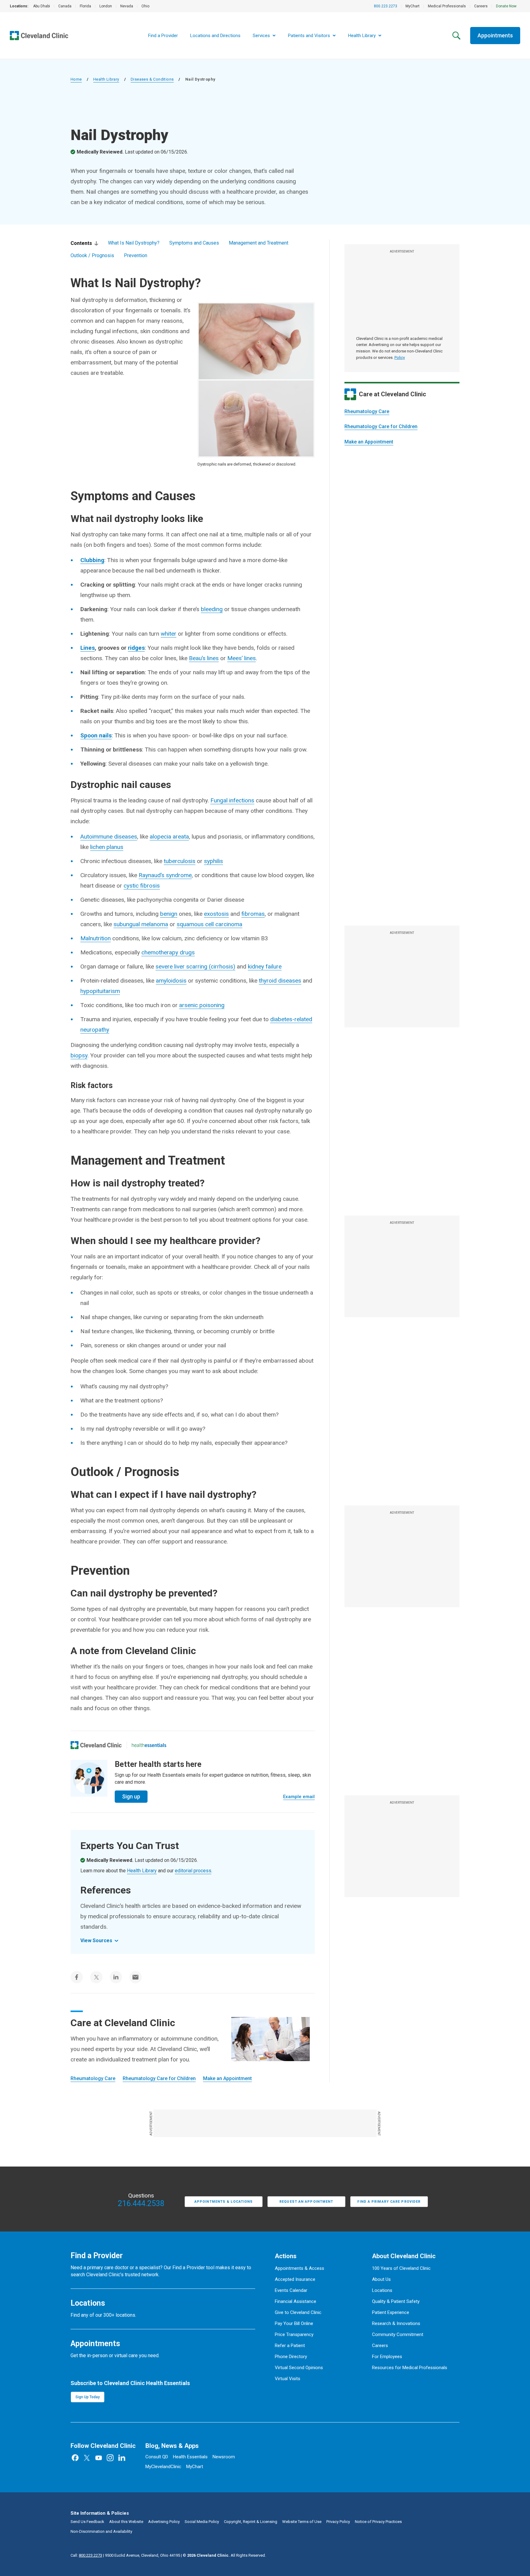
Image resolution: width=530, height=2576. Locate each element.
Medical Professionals (447, 6)
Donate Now (506, 6)
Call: (86, 2555)
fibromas (253, 914)
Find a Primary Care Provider (389, 2202)
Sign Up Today (88, 2397)
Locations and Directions (215, 36)
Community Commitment (398, 2334)
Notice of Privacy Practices (378, 2522)
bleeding (212, 609)
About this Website (126, 2522)
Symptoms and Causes (194, 243)
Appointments (495, 35)
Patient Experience (391, 2312)
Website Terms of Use (302, 2522)
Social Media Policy (202, 2522)
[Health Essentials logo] (149, 1745)
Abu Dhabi (42, 6)
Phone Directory (291, 2357)
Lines (88, 648)
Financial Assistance (296, 2301)
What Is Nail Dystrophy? (134, 243)
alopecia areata (169, 837)
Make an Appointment (369, 442)
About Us (381, 2279)
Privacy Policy (338, 2522)
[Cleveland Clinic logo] (96, 1745)
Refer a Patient (290, 2346)
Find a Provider (163, 36)
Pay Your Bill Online (294, 2323)
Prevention (136, 255)
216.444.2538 (141, 2204)
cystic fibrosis (142, 886)
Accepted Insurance (295, 2279)
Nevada (127, 6)
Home (76, 79)
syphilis (213, 861)
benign (169, 914)
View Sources (96, 1941)
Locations (382, 2290)
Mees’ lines (242, 658)
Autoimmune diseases (109, 837)
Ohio (145, 6)
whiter (169, 634)
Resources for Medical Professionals (410, 2368)
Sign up (131, 1796)
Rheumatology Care (367, 411)
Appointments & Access (300, 2268)
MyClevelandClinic (163, 2467)
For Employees (387, 2357)
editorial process (193, 1871)
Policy (400, 358)
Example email (299, 1797)
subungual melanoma (141, 924)
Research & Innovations (396, 2323)
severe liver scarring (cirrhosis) (195, 966)
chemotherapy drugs (168, 952)
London (106, 6)
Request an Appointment (306, 2202)
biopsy (79, 1055)
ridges (136, 648)
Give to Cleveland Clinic (298, 2312)
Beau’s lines (204, 658)
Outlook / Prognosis (92, 255)
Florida (85, 6)
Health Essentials (190, 2457)
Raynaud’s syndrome (165, 875)
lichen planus (107, 847)
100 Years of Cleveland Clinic (401, 2268)
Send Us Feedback (87, 2522)
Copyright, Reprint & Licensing (251, 2522)
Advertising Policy (164, 2522)
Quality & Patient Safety (396, 2301)
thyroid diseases (280, 981)
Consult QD (157, 2457)
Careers (481, 6)
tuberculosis (180, 861)
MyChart (413, 6)
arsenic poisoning (202, 1005)
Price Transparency (294, 2334)
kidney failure (265, 966)
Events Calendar (291, 2290)
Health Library (106, 79)
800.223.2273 (386, 6)
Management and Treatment (259, 243)
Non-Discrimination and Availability (101, 2531)
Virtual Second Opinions (299, 2368)
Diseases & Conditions (152, 79)
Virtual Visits (288, 2379)
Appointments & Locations (224, 2202)
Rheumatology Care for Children (381, 426)
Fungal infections (232, 800)
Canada (65, 6)
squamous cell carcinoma (209, 924)
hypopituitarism (100, 991)
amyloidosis (171, 981)
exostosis (216, 914)
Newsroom (224, 2457)
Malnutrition (96, 938)
